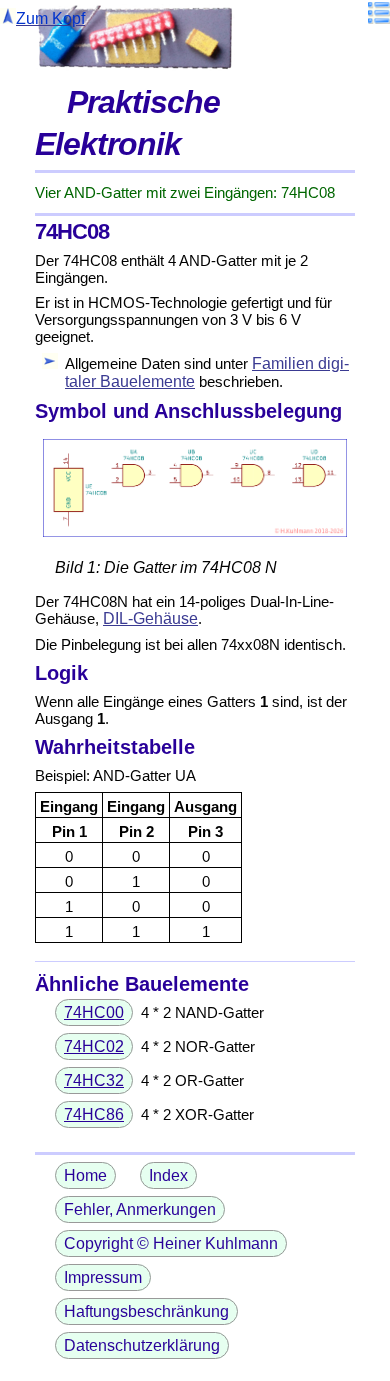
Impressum (103, 1277)
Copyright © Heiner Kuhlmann (171, 1243)
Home (85, 1175)
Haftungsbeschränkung (146, 1311)
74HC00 (94, 1012)
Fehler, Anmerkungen (140, 1209)
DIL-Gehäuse (150, 618)
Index (168, 1175)
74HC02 (94, 1046)
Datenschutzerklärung (142, 1345)
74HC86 (94, 1114)
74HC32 (94, 1080)
